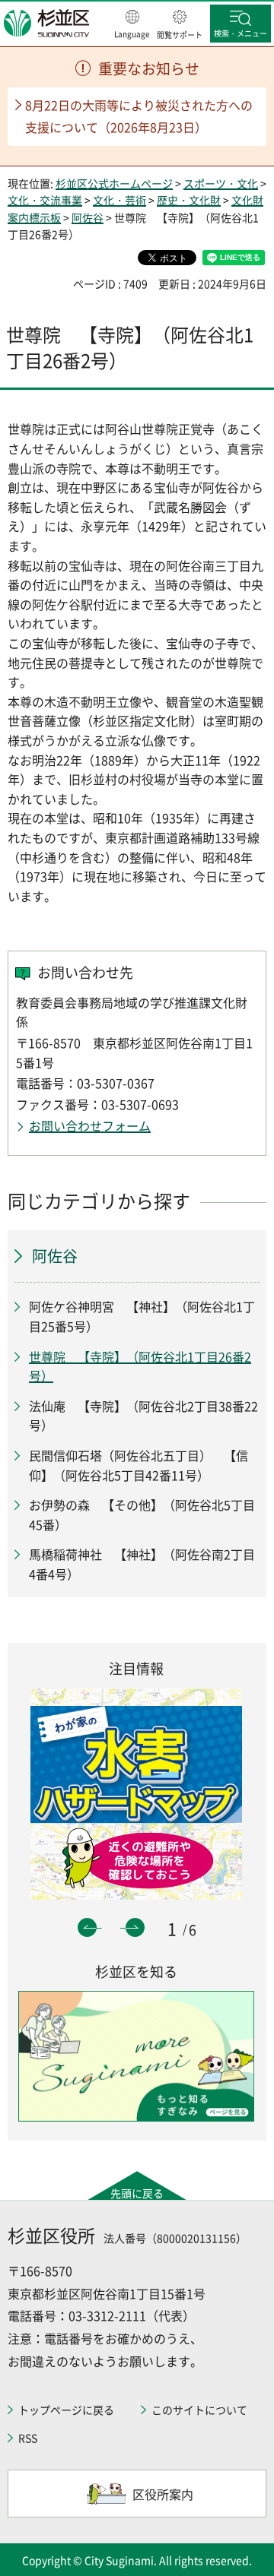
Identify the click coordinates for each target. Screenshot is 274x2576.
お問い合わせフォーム (90, 1125)
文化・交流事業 (45, 200)
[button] (132, 25)
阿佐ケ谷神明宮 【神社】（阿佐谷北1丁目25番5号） (142, 1316)
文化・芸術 (119, 200)
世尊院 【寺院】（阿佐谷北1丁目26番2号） (140, 1366)
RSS (28, 2438)
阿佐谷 (88, 217)
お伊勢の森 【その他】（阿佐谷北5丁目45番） (142, 1514)
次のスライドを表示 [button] (135, 1927)
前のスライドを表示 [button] (87, 1927)
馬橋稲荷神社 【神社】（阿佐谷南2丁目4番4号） (142, 1564)
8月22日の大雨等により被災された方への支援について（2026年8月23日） (139, 116)
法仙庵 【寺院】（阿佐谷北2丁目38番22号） (143, 1416)
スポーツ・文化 (221, 183)
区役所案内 (163, 2494)
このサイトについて (199, 2410)
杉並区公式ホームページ (114, 183)
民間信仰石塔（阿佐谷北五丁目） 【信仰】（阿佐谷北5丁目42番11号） (139, 1465)
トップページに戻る (66, 2410)
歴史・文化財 (189, 200)
